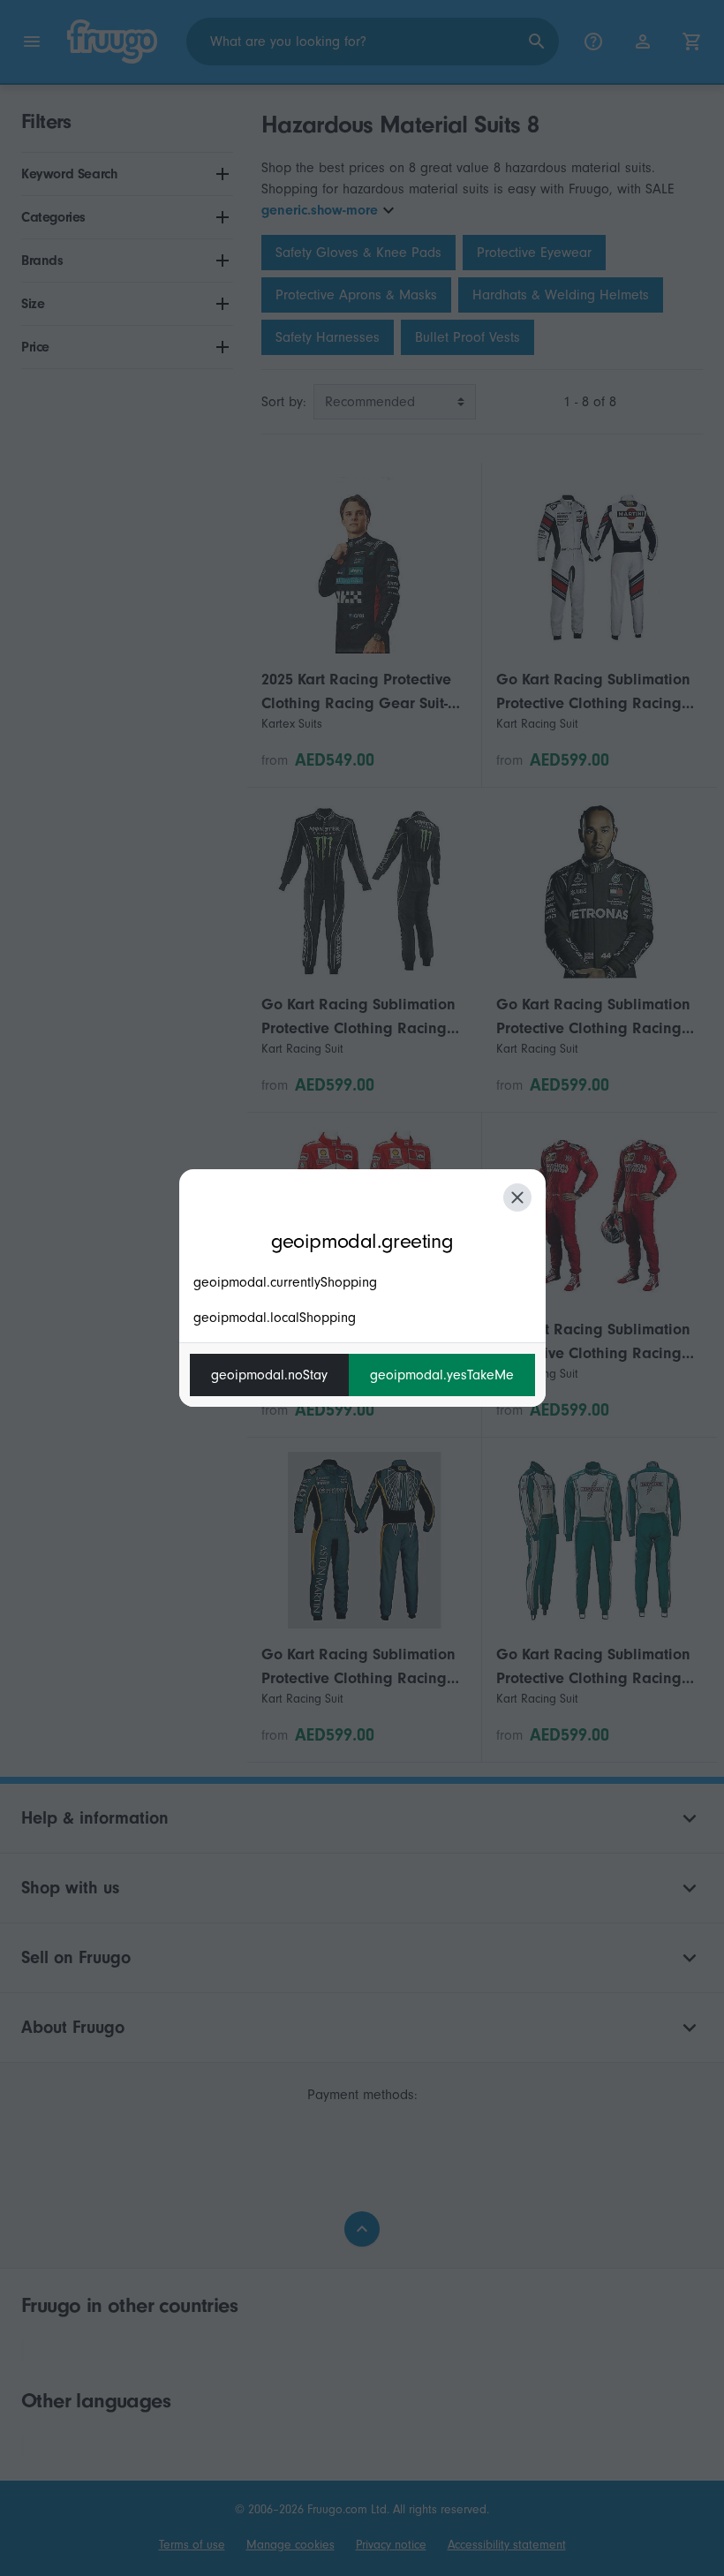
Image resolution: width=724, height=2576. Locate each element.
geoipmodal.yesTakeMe (442, 1375)
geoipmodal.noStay (269, 1375)
